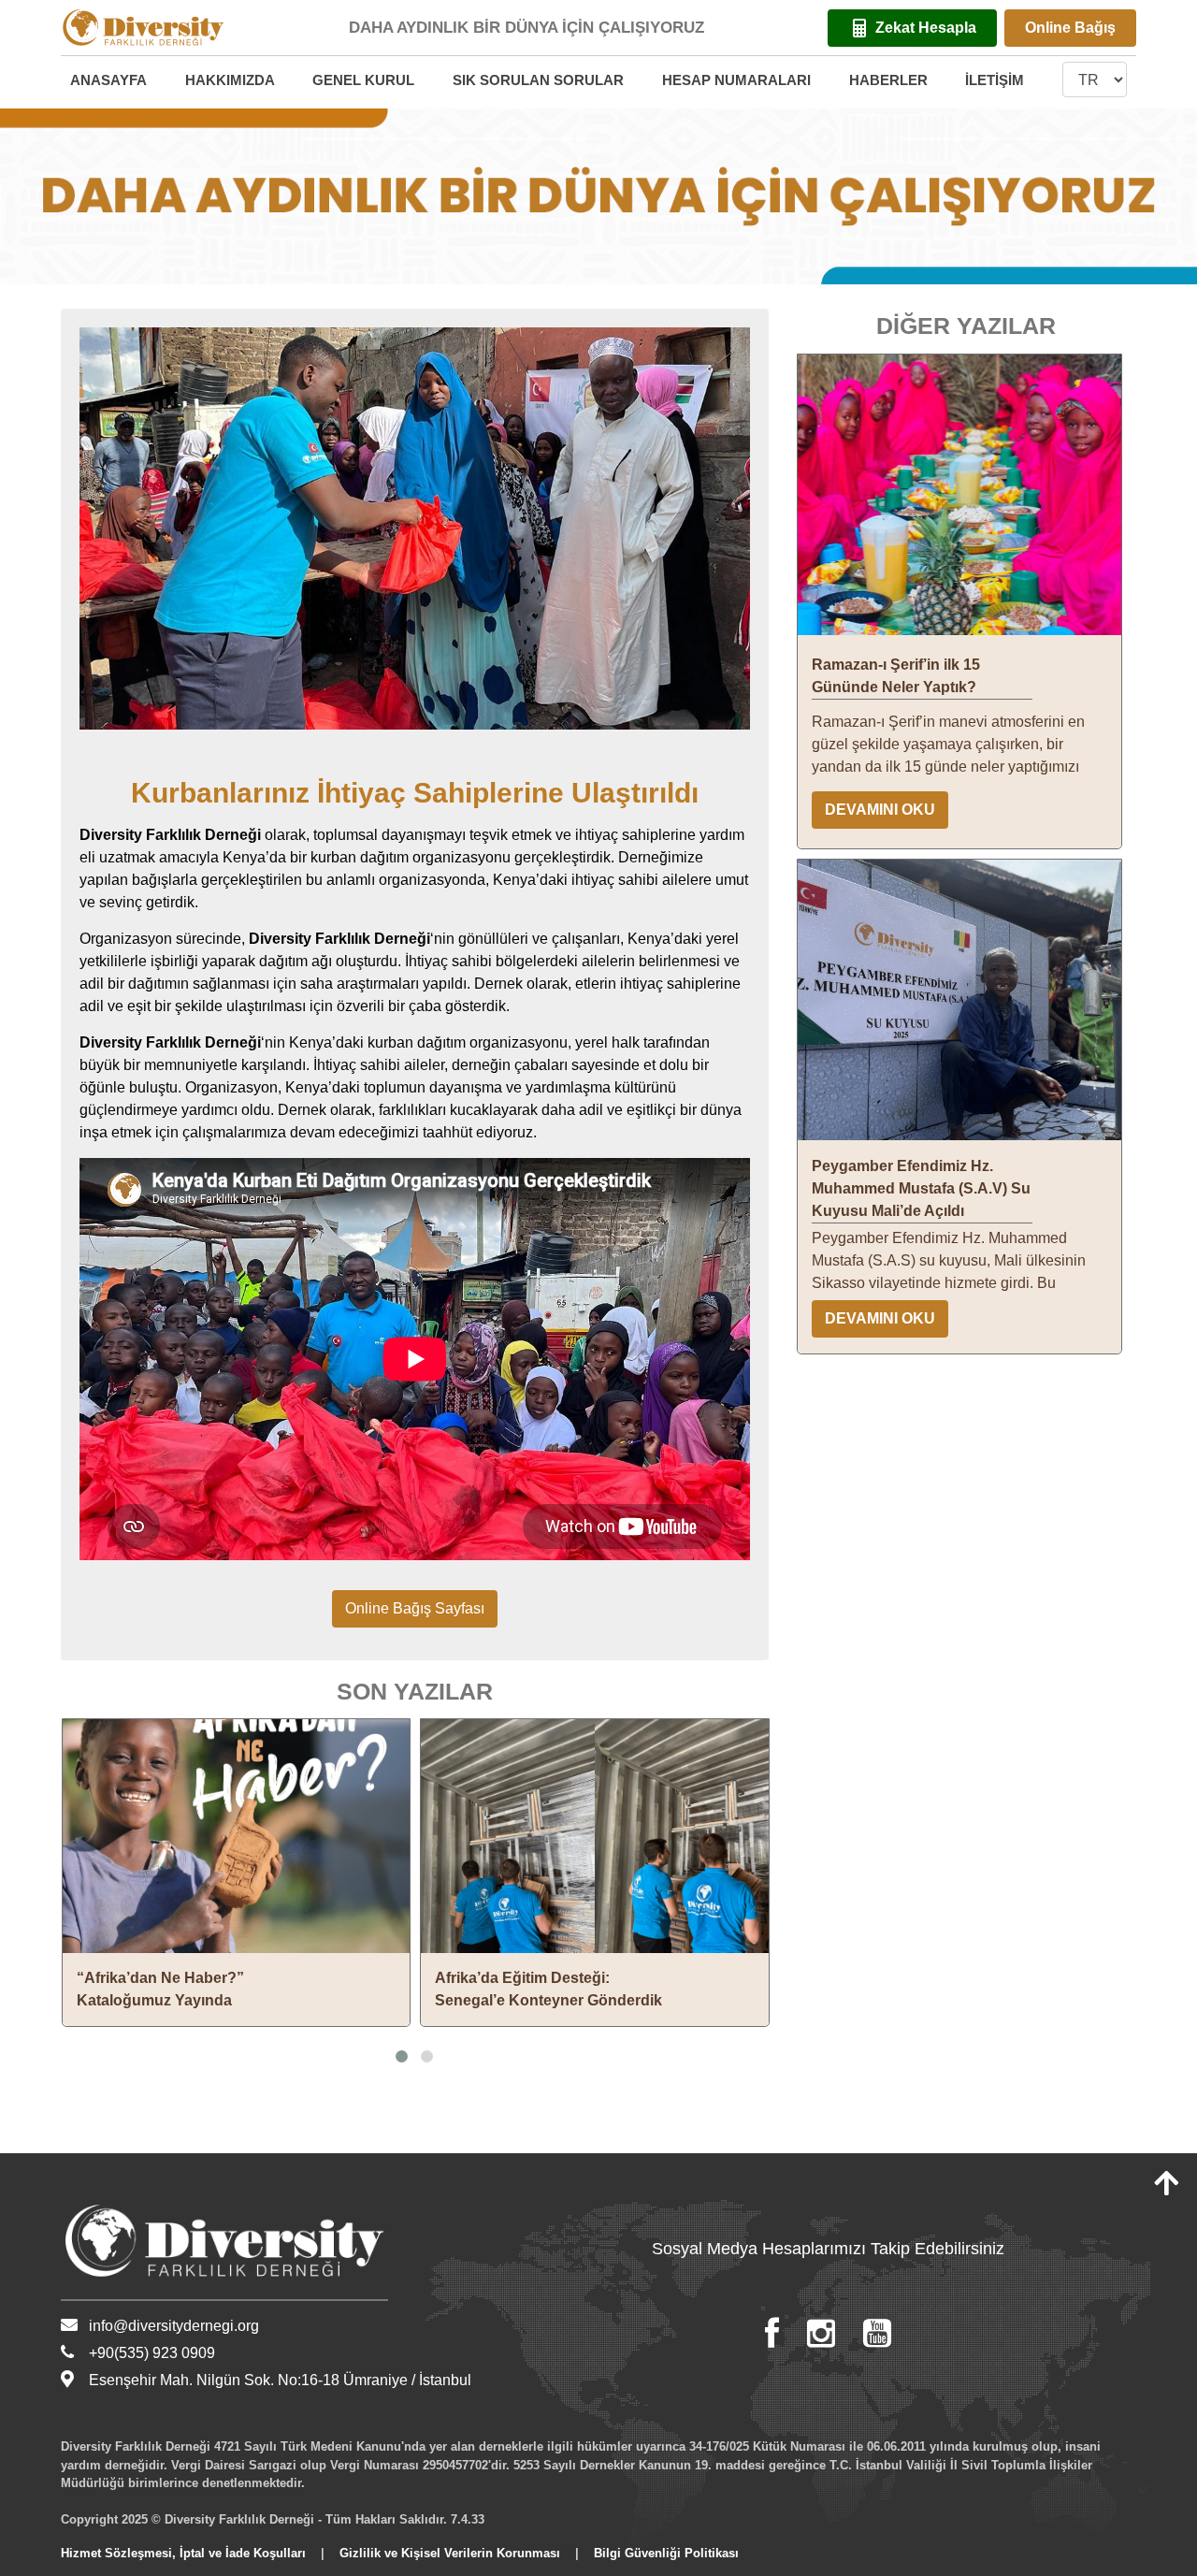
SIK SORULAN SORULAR (538, 80)
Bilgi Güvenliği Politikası (666, 2553)
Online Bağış (1070, 28)
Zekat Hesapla (926, 28)
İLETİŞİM (995, 80)
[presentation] (53, 1896)
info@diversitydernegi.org (174, 2326)
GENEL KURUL (363, 80)
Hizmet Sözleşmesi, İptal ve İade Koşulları (183, 2553)
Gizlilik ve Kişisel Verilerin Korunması (450, 2553)
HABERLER (888, 80)
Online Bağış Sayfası (415, 1608)
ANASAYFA (108, 80)
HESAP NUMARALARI (736, 80)
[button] (402, 2056)
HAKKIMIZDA (230, 80)
